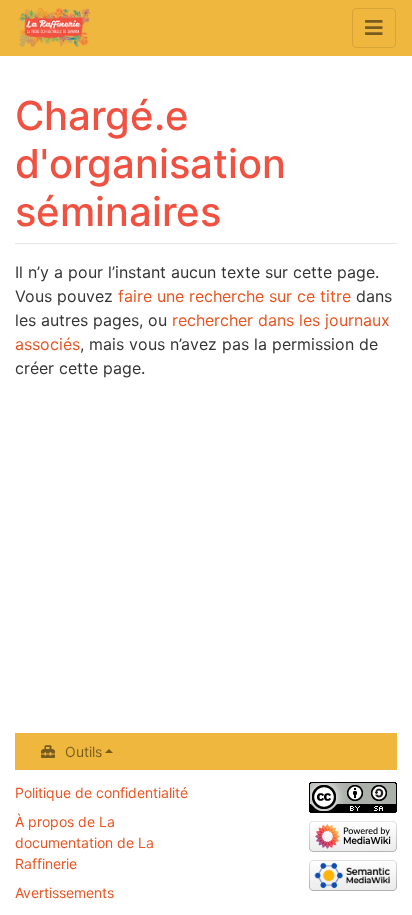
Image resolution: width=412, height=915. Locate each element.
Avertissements (64, 892)
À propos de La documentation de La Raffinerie (84, 842)
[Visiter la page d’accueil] (53, 30)
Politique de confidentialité (101, 792)
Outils (83, 751)
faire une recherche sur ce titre (234, 296)
